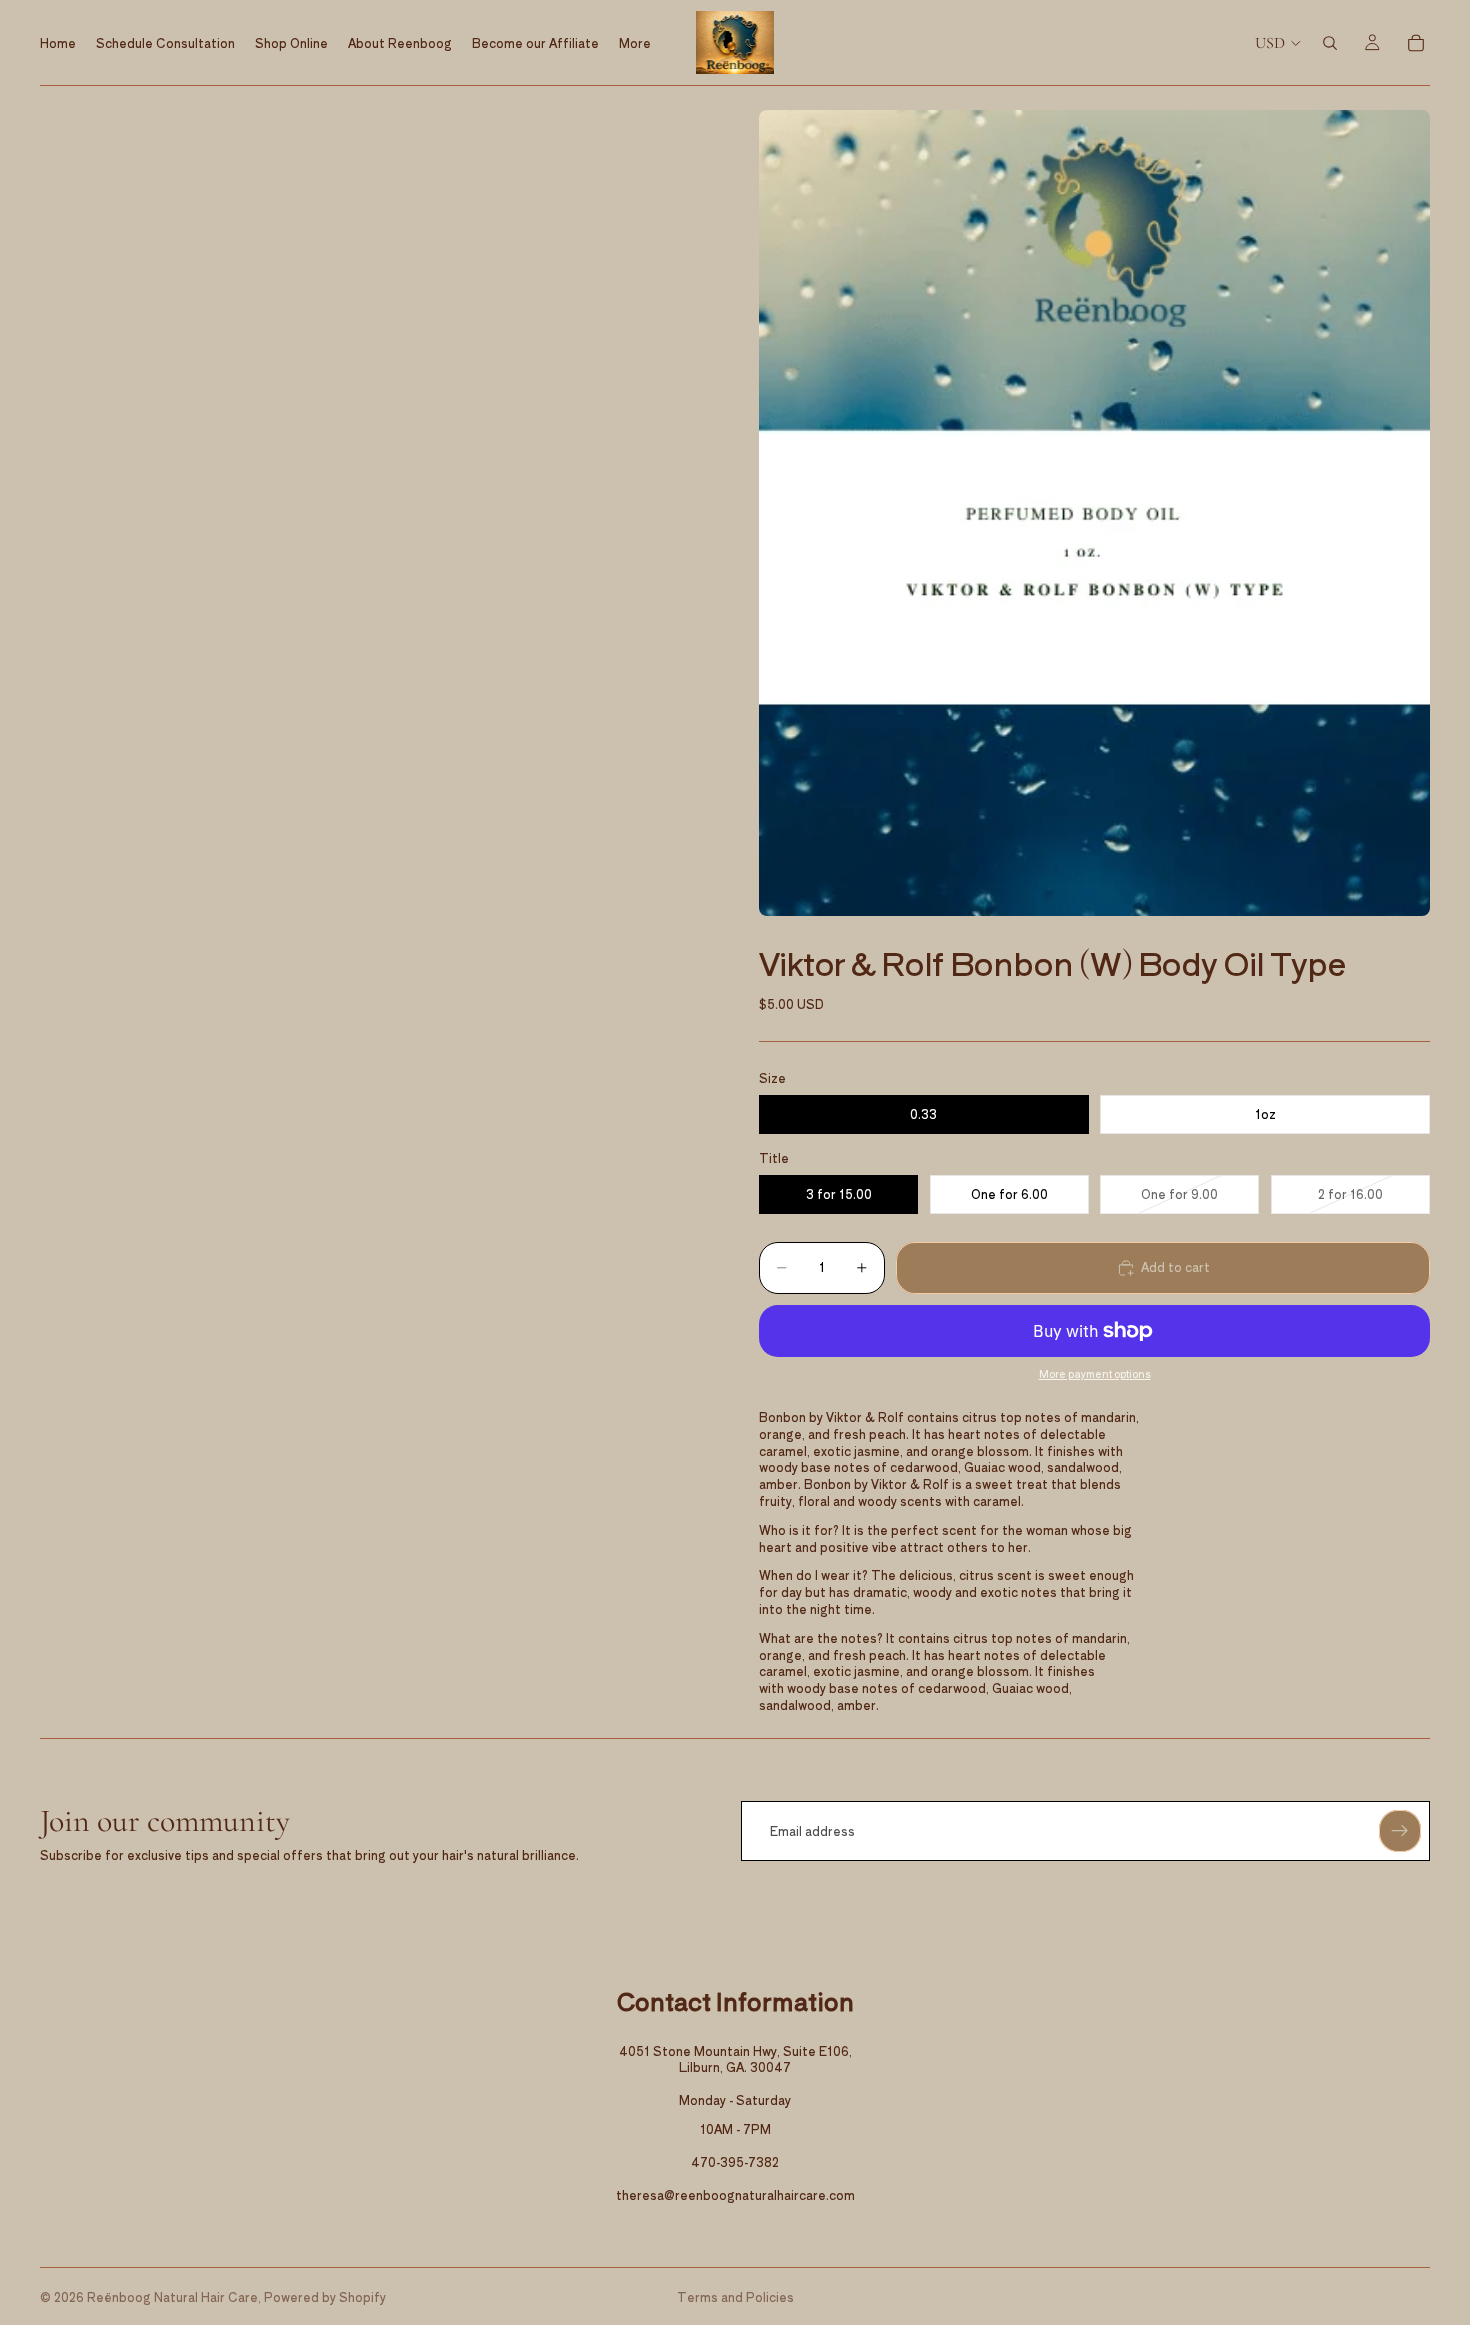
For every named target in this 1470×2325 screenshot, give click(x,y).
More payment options (1095, 1374)
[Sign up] (1400, 1831)
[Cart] (1416, 43)
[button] (1094, 512)
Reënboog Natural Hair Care (172, 2296)
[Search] (1330, 43)
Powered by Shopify (325, 2296)
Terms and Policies (735, 2296)
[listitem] (635, 42)
